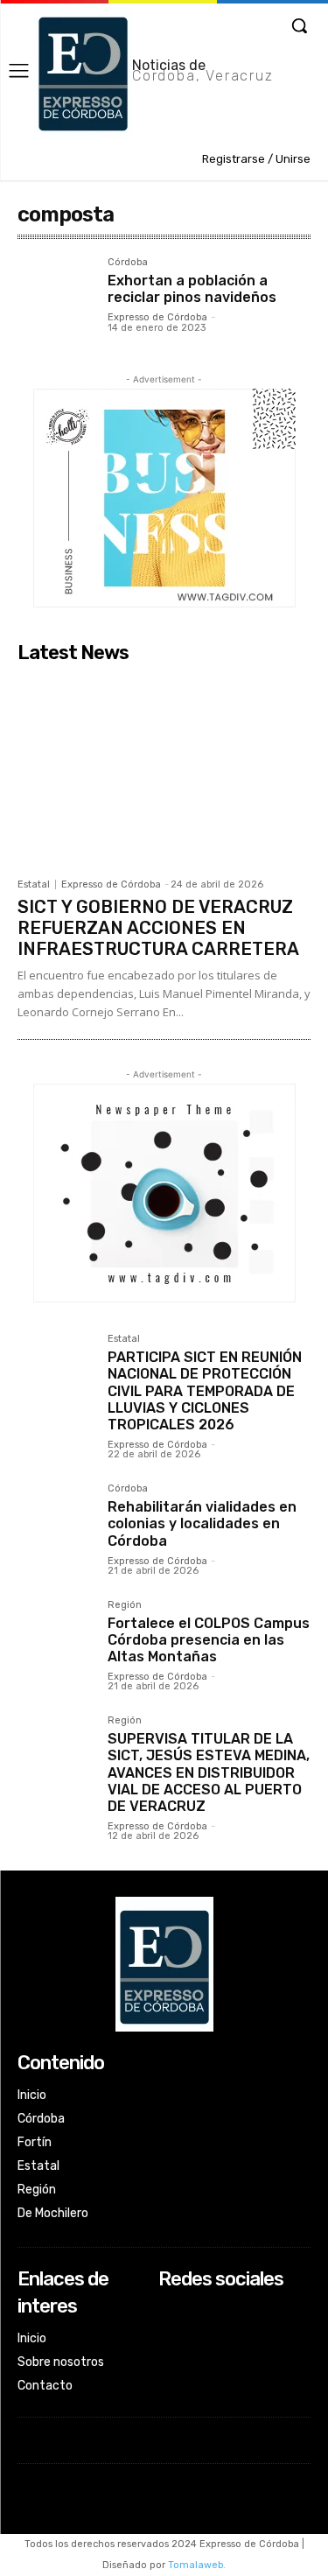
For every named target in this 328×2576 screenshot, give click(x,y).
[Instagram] (170, 2337)
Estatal (34, 884)
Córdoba (128, 263)
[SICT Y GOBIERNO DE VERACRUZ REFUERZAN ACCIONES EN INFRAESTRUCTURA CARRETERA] (164, 770)
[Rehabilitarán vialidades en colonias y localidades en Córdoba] (56, 1522)
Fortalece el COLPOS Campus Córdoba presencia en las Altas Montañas (209, 1640)
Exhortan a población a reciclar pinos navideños (192, 289)
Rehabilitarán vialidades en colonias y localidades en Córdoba (202, 1523)
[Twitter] (170, 2359)
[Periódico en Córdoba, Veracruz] (164, 1964)
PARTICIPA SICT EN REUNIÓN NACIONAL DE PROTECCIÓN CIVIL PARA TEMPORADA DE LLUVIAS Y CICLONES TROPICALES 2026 (205, 1391)
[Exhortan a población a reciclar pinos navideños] (56, 295)
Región (125, 1605)
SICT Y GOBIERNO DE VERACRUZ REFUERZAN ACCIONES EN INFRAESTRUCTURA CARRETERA (158, 928)
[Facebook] (170, 2313)
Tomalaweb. (197, 2565)
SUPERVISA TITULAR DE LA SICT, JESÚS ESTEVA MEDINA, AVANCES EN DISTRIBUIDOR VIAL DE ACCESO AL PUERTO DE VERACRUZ (209, 1772)
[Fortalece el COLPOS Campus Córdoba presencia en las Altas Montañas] (56, 1638)
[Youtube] (170, 2383)
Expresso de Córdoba (157, 317)
